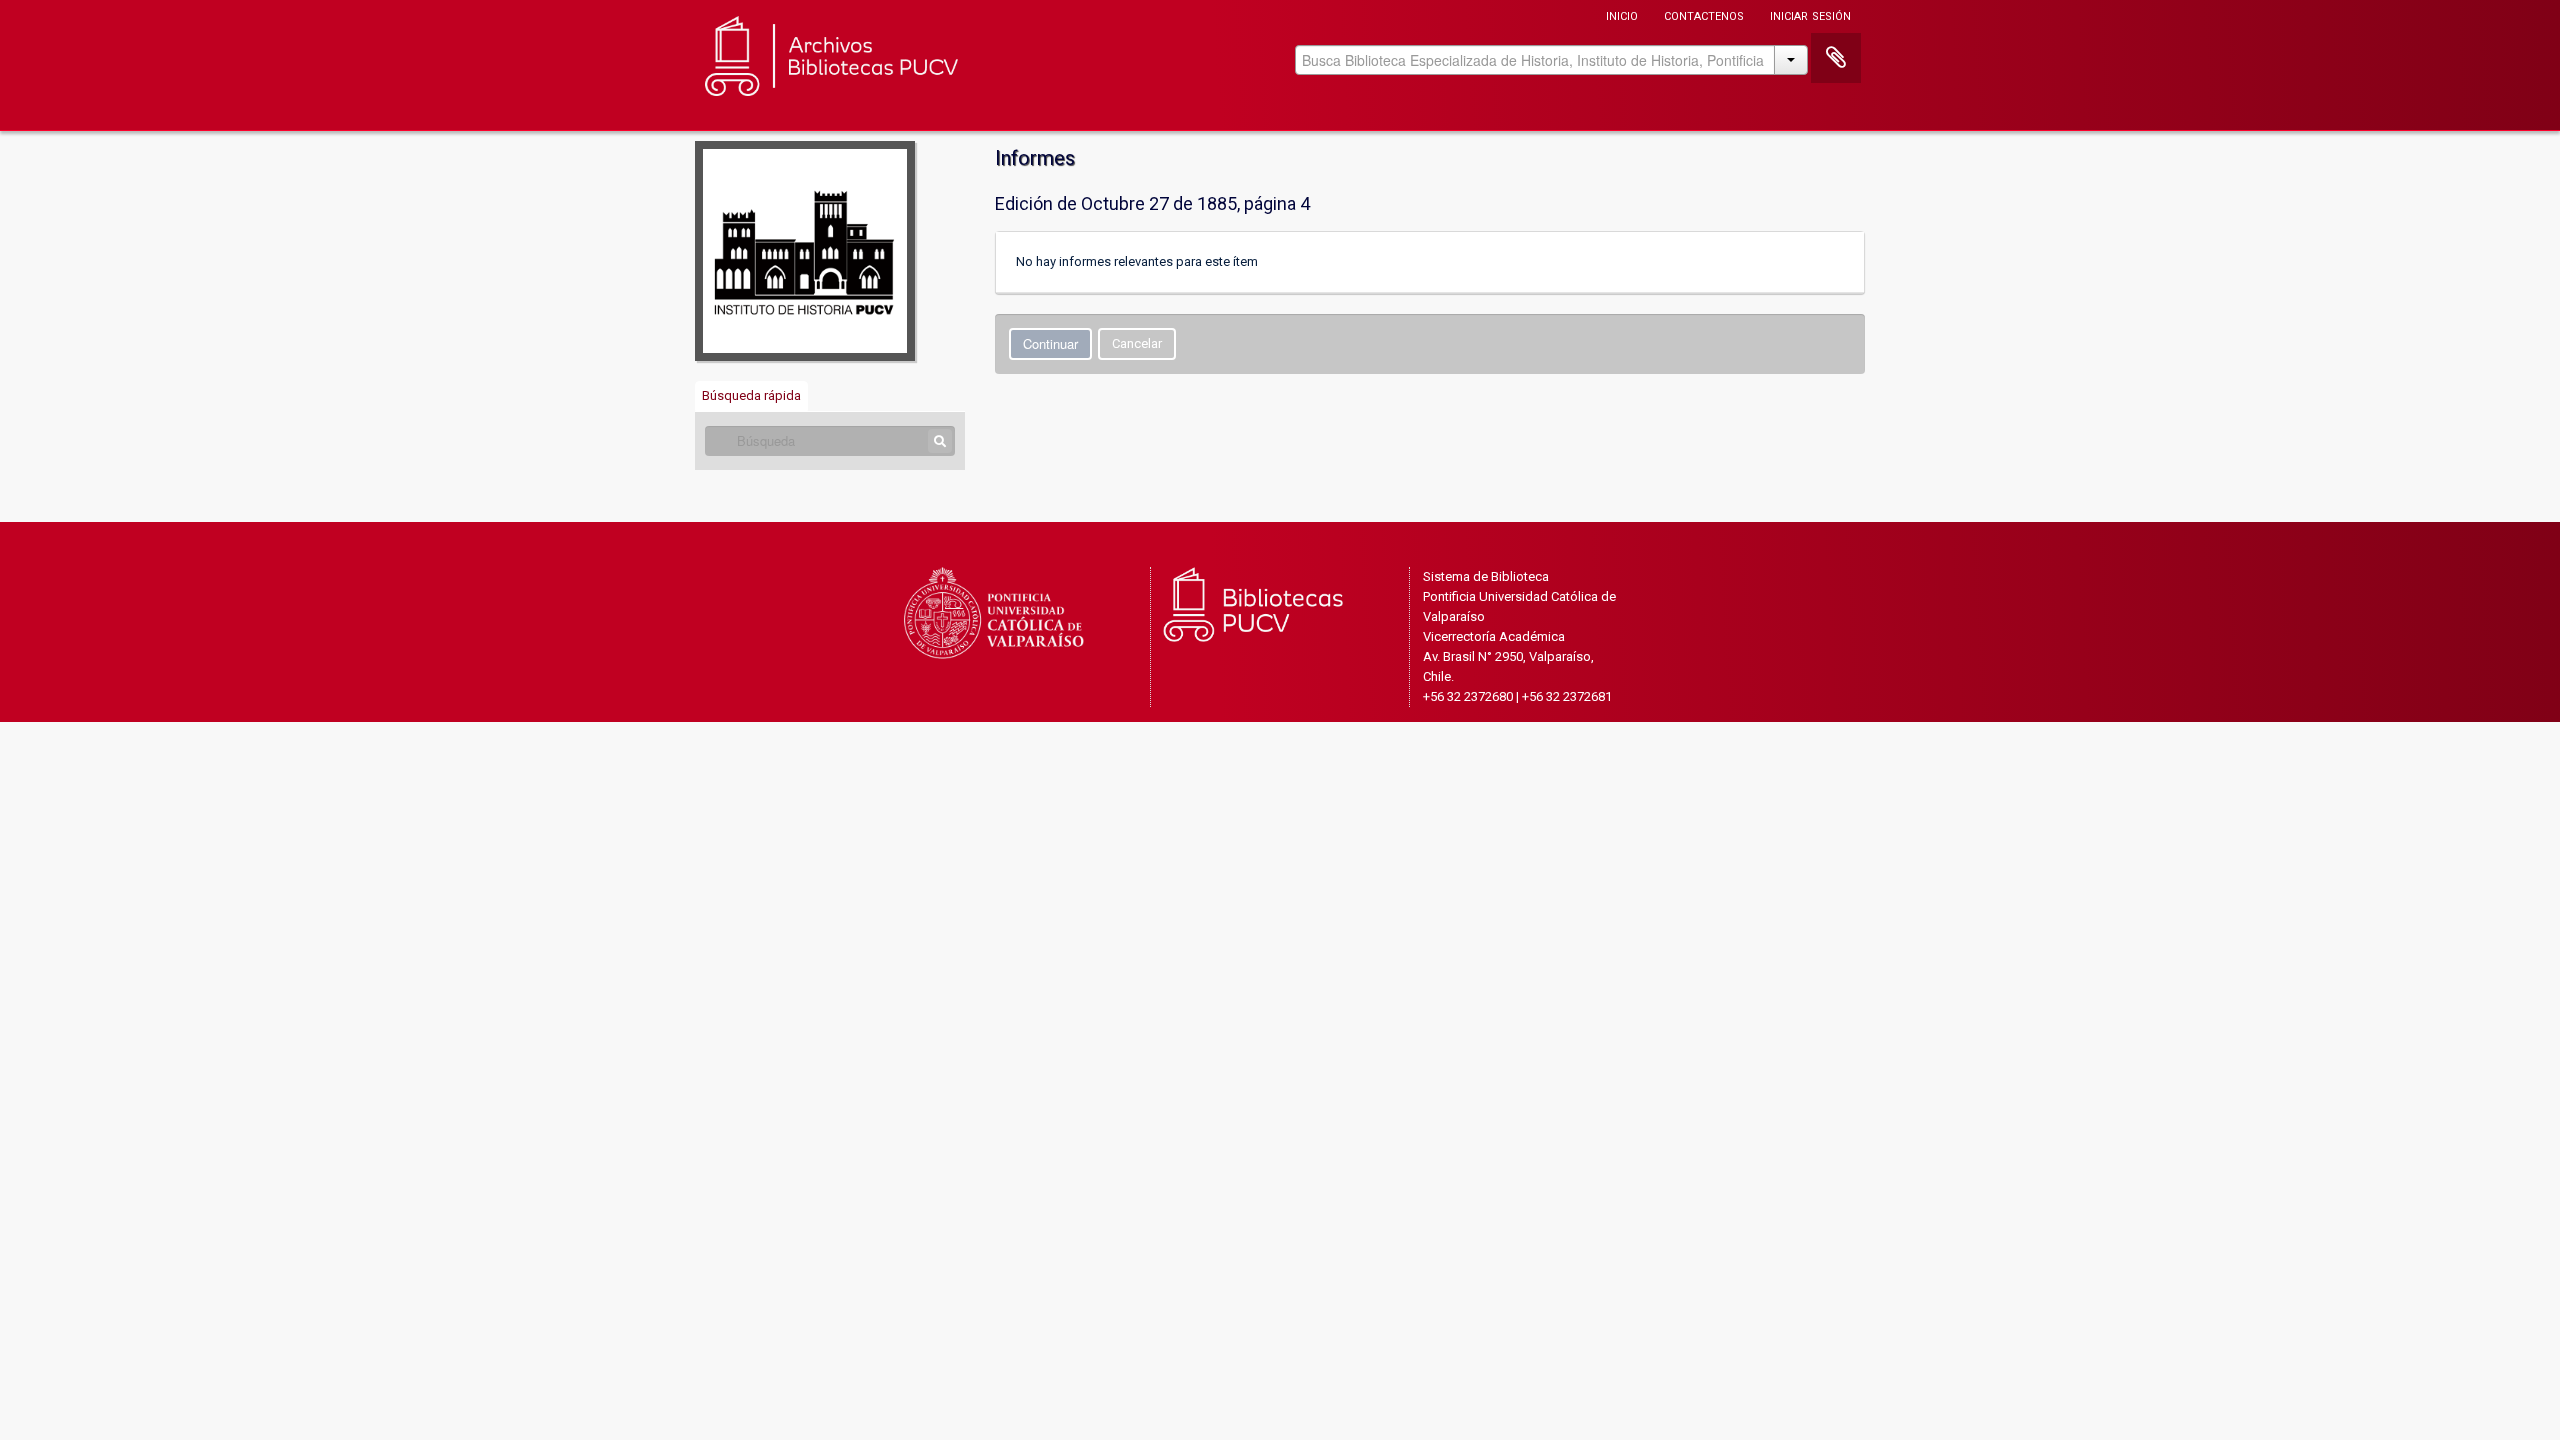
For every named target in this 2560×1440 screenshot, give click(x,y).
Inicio (1622, 14)
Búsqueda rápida (751, 395)
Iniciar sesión (1810, 14)
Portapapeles (1836, 58)
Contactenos (1704, 14)
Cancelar (1137, 343)
